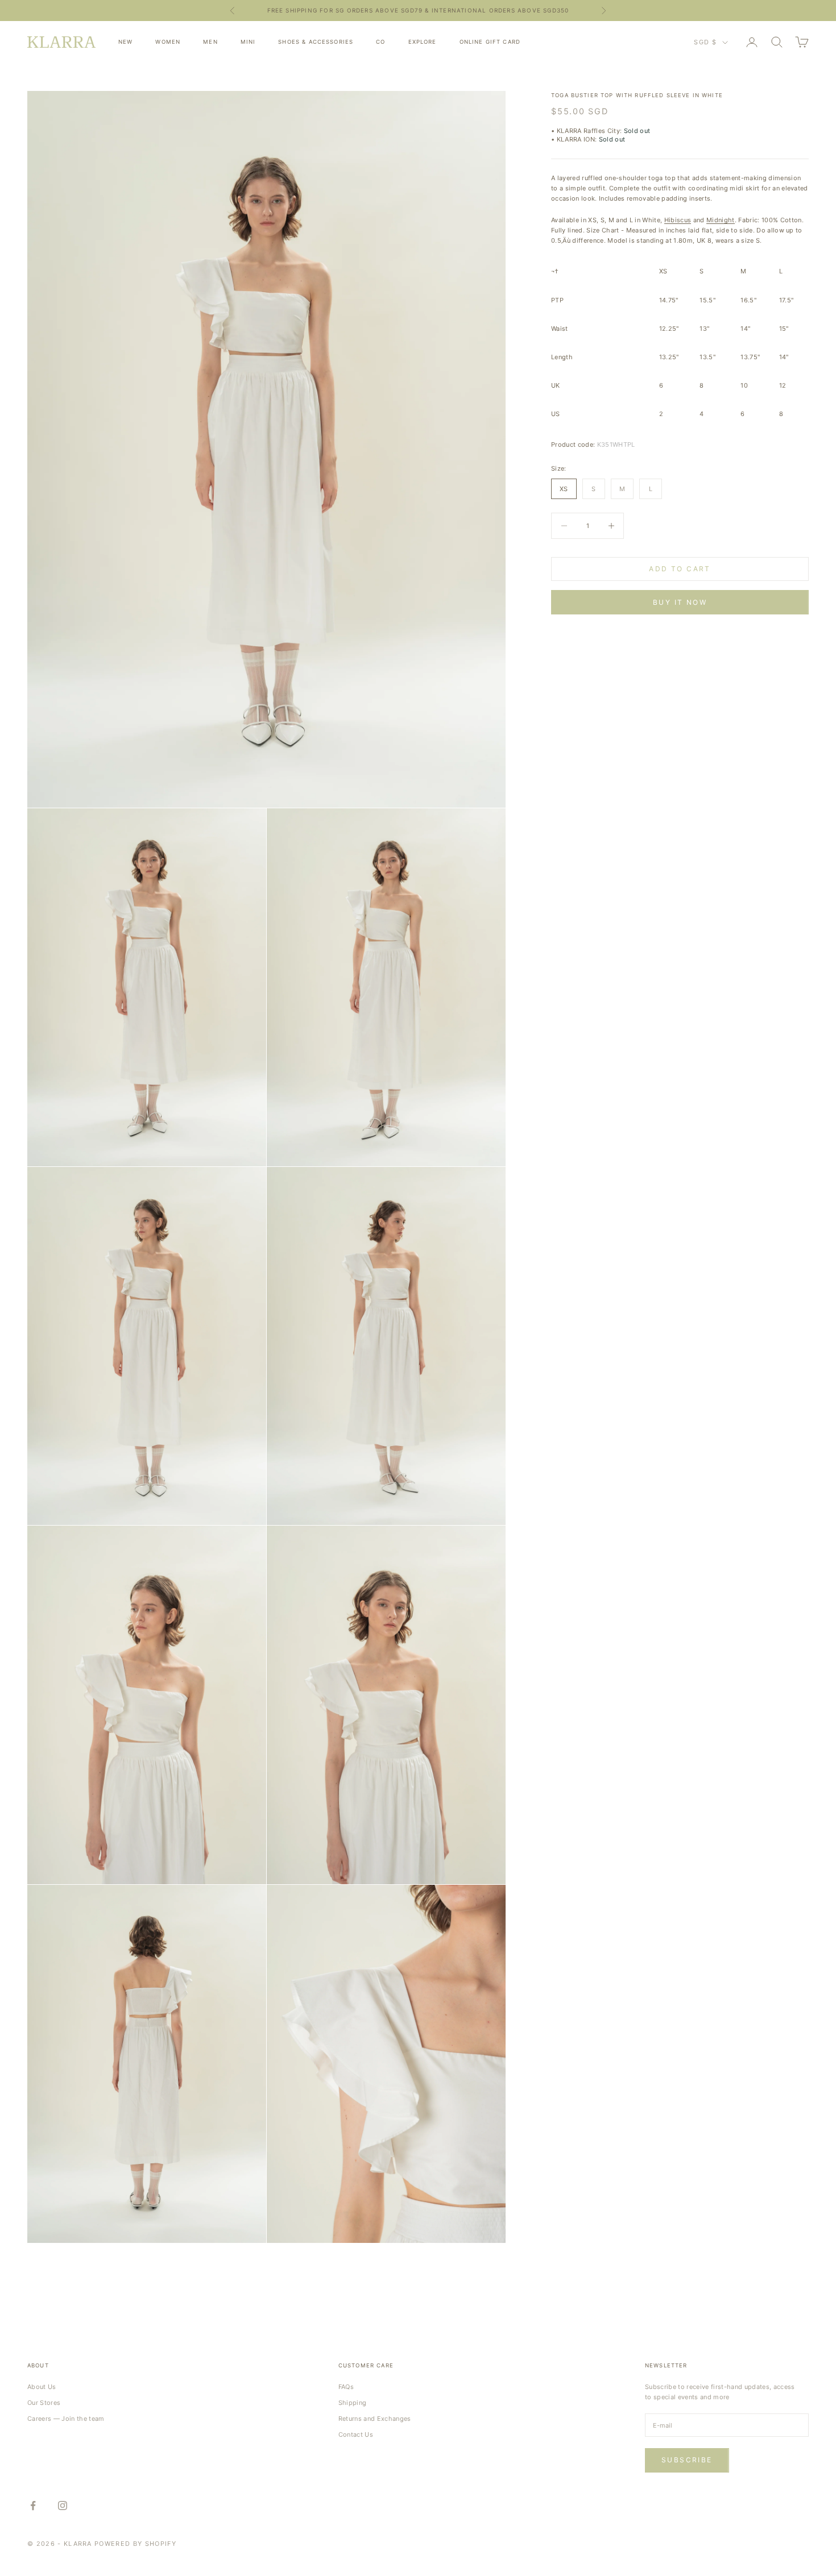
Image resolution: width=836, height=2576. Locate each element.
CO (380, 42)
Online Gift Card (490, 42)
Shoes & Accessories (316, 42)
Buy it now (680, 602)
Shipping (353, 2403)
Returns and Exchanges (375, 2419)
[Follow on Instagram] (63, 2506)
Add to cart (680, 569)
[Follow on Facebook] (33, 2506)
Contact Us (356, 2434)
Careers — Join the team (66, 2419)
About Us (42, 2387)
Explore (423, 42)
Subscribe (687, 2460)
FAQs (346, 2387)
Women (168, 42)
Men (210, 42)
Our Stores (44, 2403)
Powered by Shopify (135, 2544)
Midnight (721, 220)
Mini (248, 42)
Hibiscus (678, 220)
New (125, 42)
